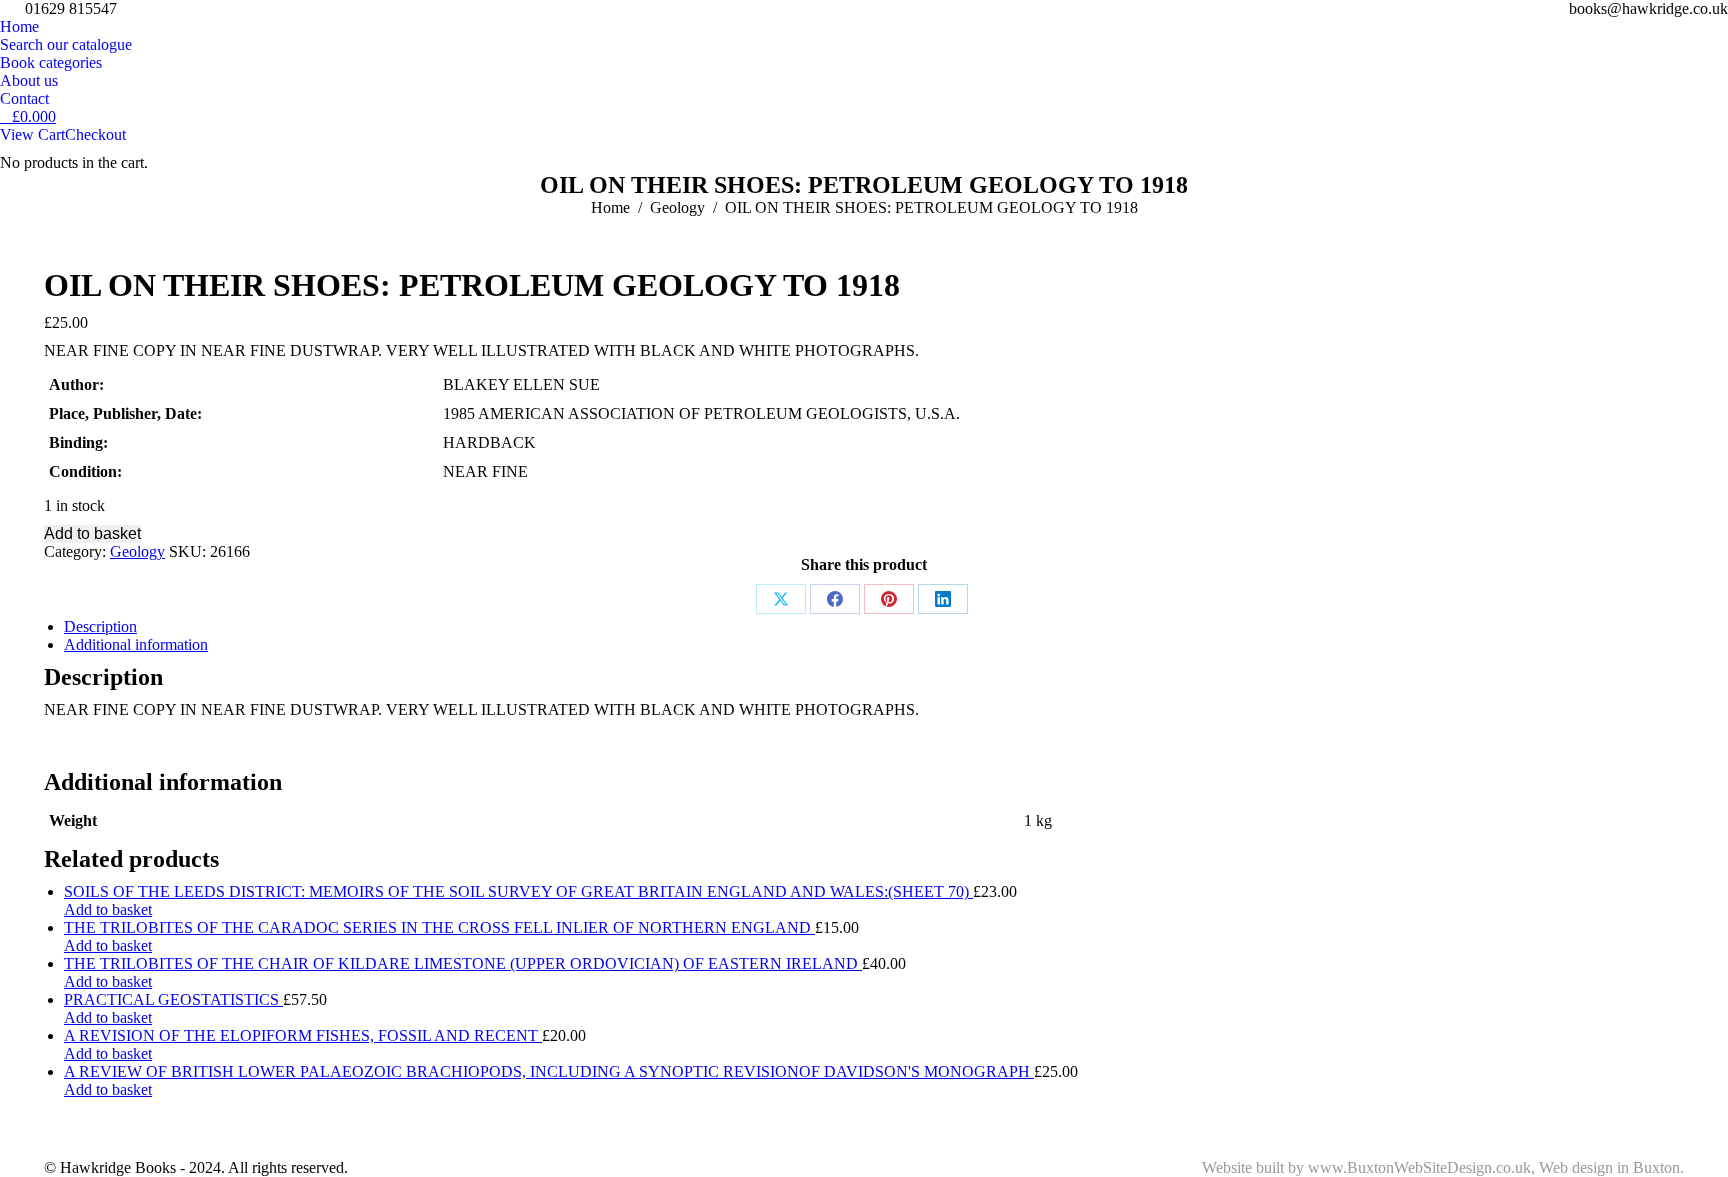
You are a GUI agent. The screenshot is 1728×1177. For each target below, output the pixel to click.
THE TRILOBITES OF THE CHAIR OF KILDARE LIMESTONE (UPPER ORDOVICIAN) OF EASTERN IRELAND (463, 963)
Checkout (95, 134)
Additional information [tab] (136, 644)
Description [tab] (100, 626)
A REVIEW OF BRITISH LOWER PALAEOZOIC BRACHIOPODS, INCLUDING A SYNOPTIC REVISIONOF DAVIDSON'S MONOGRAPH (549, 1071)
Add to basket (92, 533)
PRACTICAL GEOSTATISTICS (173, 999)
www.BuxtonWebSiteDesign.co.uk (1419, 1167)
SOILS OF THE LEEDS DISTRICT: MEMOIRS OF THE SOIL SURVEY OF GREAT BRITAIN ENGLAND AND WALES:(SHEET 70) (518, 891)
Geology (137, 551)
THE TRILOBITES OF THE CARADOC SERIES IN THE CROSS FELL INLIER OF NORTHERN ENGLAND (439, 927)
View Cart (32, 134)
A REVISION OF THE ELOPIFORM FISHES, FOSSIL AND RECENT (303, 1035)
